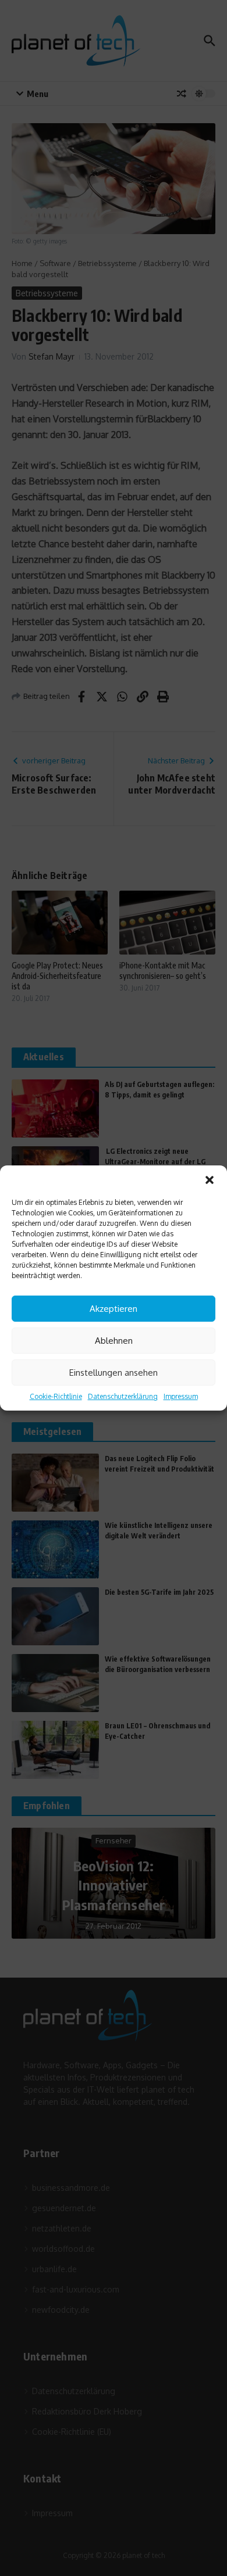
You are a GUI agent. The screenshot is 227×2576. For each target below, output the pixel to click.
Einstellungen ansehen (114, 1373)
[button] (210, 1180)
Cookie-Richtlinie (56, 1396)
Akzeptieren (114, 1309)
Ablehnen (114, 1341)
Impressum (181, 1396)
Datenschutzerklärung (123, 1396)
